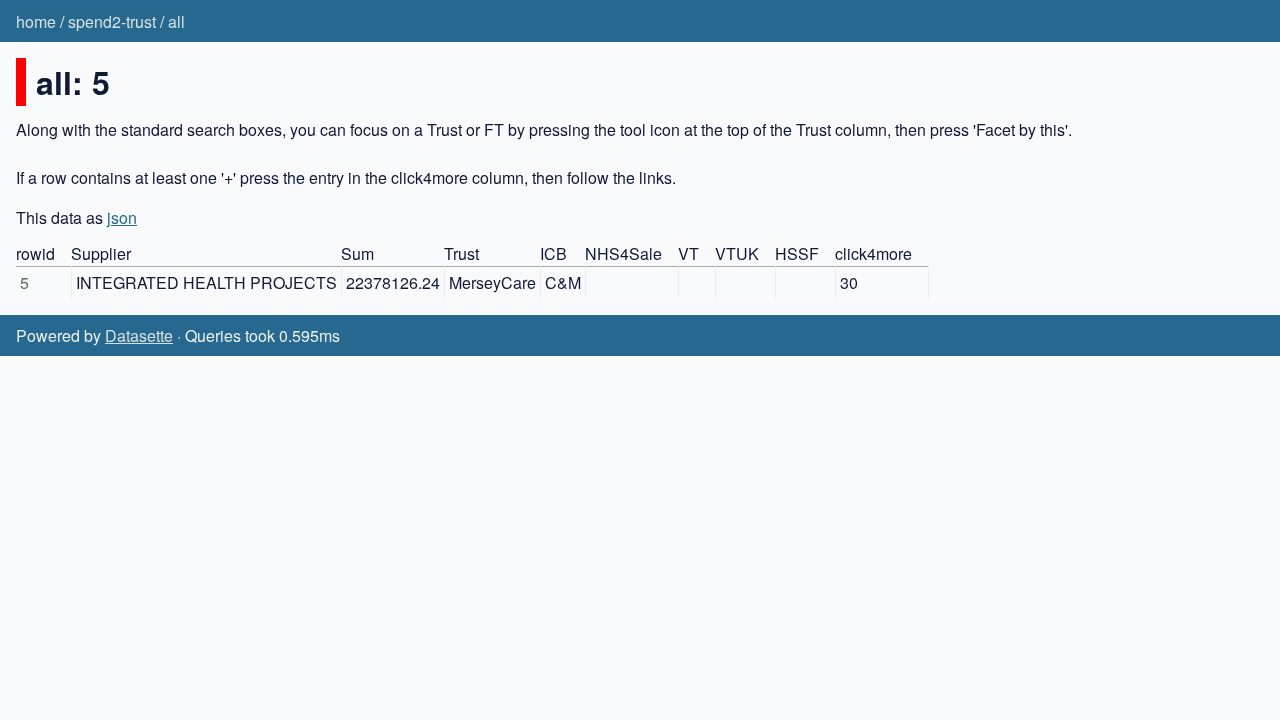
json (122, 217)
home (36, 21)
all (176, 21)
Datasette (139, 335)
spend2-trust (112, 21)
